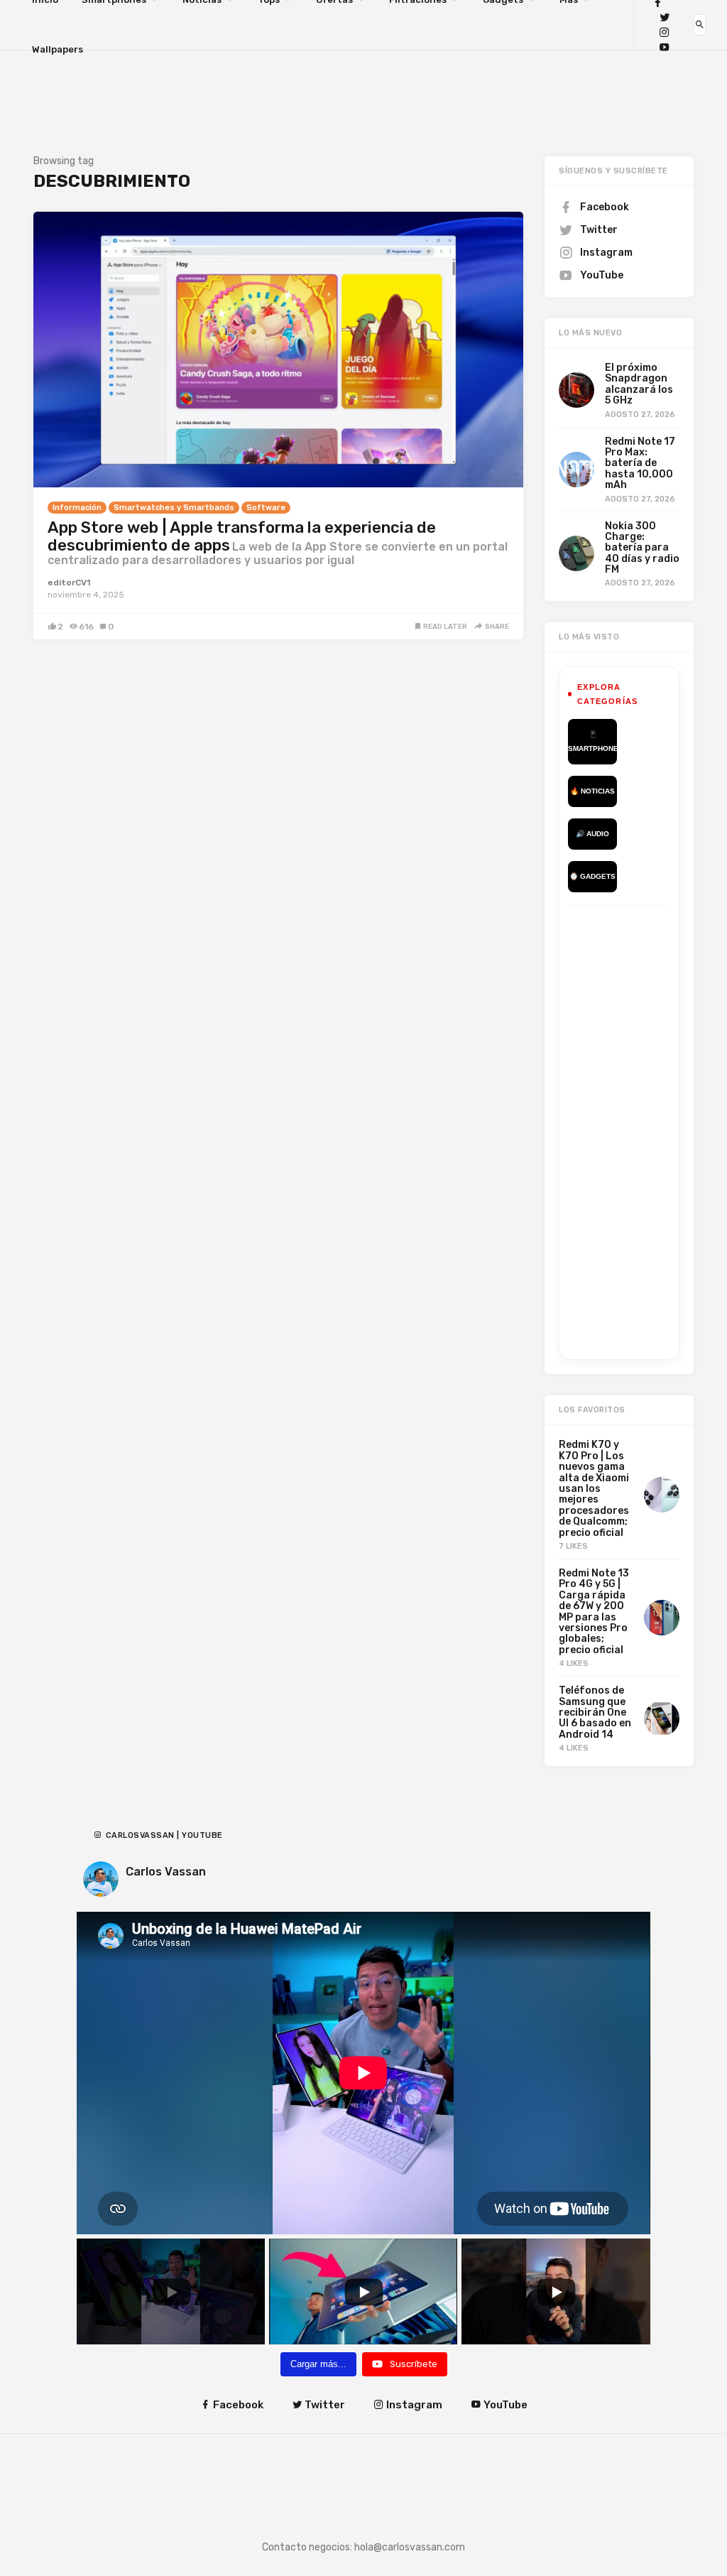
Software (266, 508)
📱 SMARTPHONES (592, 741)
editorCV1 (69, 583)
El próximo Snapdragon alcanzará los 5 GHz (639, 384)
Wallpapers (58, 49)
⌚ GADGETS (592, 876)
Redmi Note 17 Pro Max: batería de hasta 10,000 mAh (640, 464)
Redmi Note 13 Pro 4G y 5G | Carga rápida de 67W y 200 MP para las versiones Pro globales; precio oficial (594, 1612)
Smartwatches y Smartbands (174, 508)
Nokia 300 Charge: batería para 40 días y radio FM (642, 548)
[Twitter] (665, 17)
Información (77, 508)
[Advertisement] (647, 1130)
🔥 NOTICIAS (592, 791)
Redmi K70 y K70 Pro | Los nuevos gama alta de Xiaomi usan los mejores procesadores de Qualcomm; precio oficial (594, 1488)
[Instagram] (665, 32)
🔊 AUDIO (592, 834)
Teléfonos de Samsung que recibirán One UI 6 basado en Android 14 (595, 1712)
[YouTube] (665, 47)
